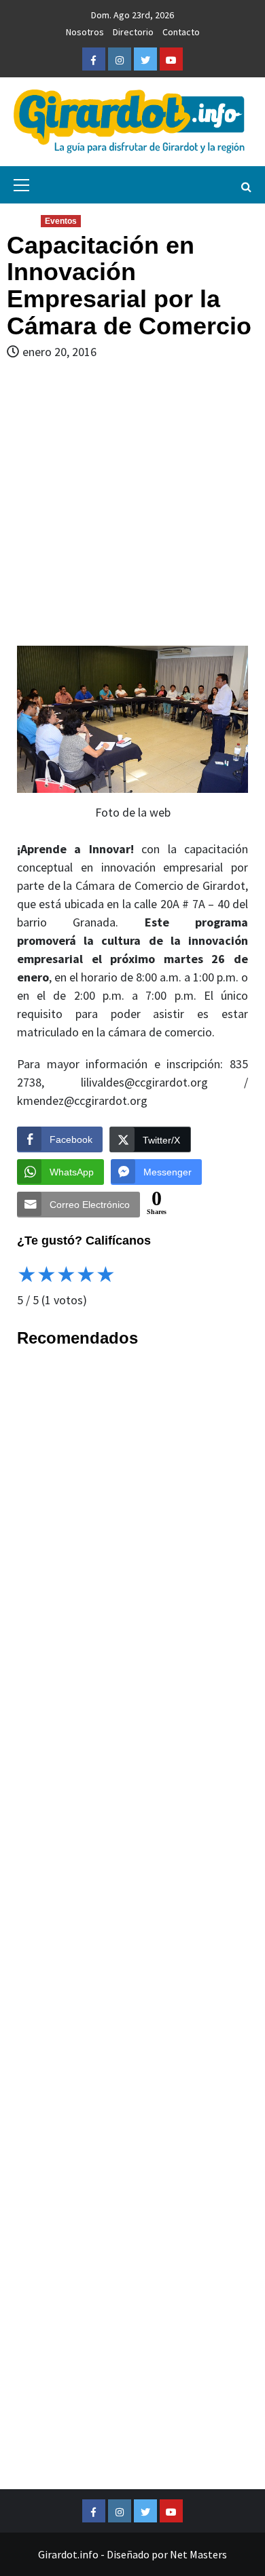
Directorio (133, 32)
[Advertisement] (132, 503)
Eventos (61, 221)
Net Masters (198, 2554)
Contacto (181, 32)
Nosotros (85, 32)
